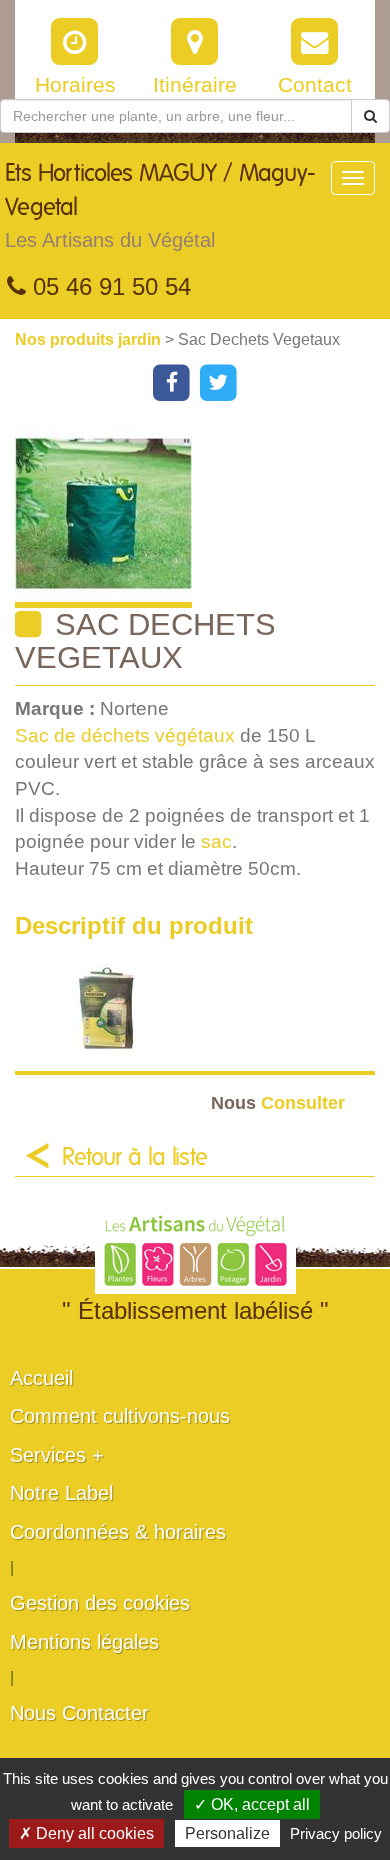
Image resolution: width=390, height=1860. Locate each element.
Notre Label (61, 1493)
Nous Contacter (79, 1713)
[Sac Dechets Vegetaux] (202, 516)
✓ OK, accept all (252, 1804)
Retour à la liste (135, 1158)
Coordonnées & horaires (118, 1532)
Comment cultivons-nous (120, 1416)
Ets (160, 206)
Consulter (278, 1102)
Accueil (41, 1378)
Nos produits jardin (90, 339)
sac (216, 841)
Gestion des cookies (100, 1603)
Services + (57, 1455)
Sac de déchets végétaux (125, 735)
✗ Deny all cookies (86, 1833)
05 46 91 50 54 (108, 286)
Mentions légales (84, 1642)
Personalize (227, 1833)
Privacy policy (336, 1833)
